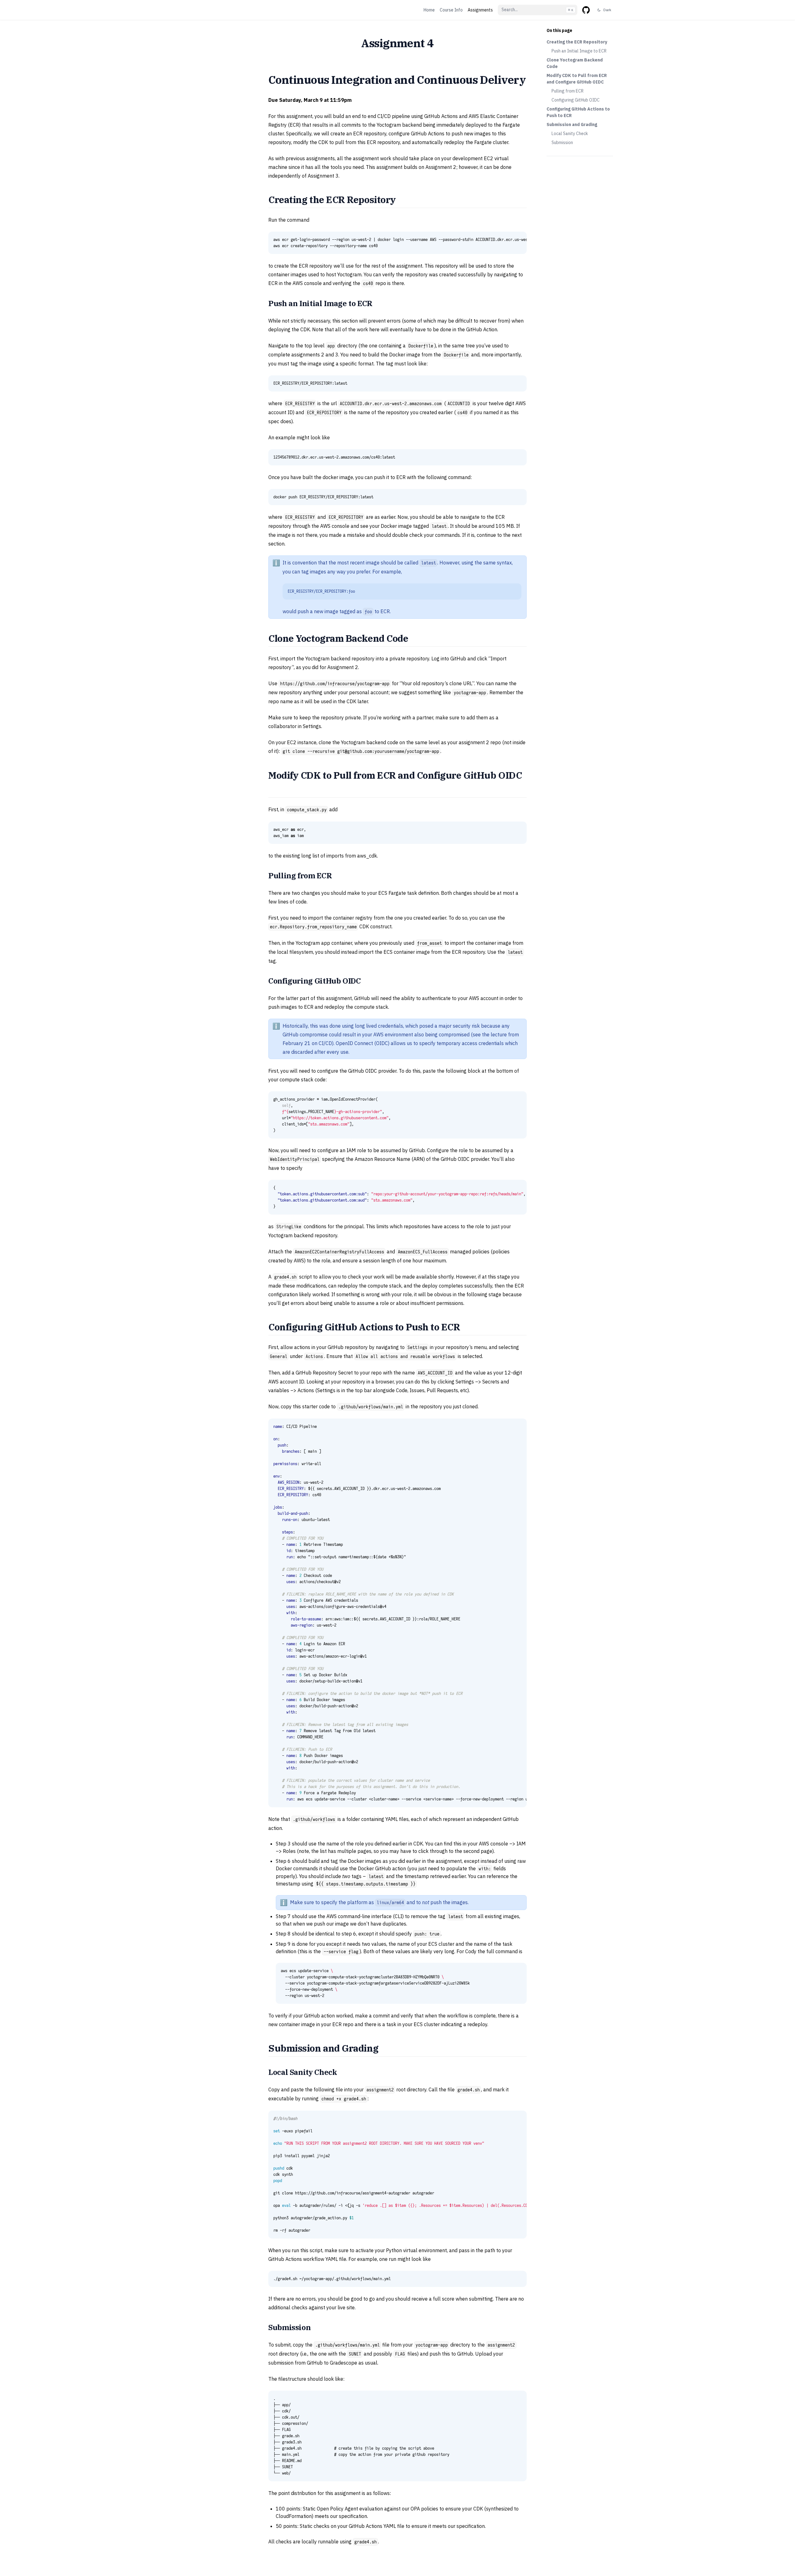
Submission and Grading (572, 124)
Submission (562, 143)
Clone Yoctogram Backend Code (575, 63)
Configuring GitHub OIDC (576, 100)
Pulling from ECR (568, 91)
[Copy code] (519, 240)
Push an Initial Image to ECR (579, 51)
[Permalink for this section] (403, 199)
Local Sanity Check (570, 134)
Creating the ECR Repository (577, 42)
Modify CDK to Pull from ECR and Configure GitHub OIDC (577, 79)
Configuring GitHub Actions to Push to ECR (578, 112)
